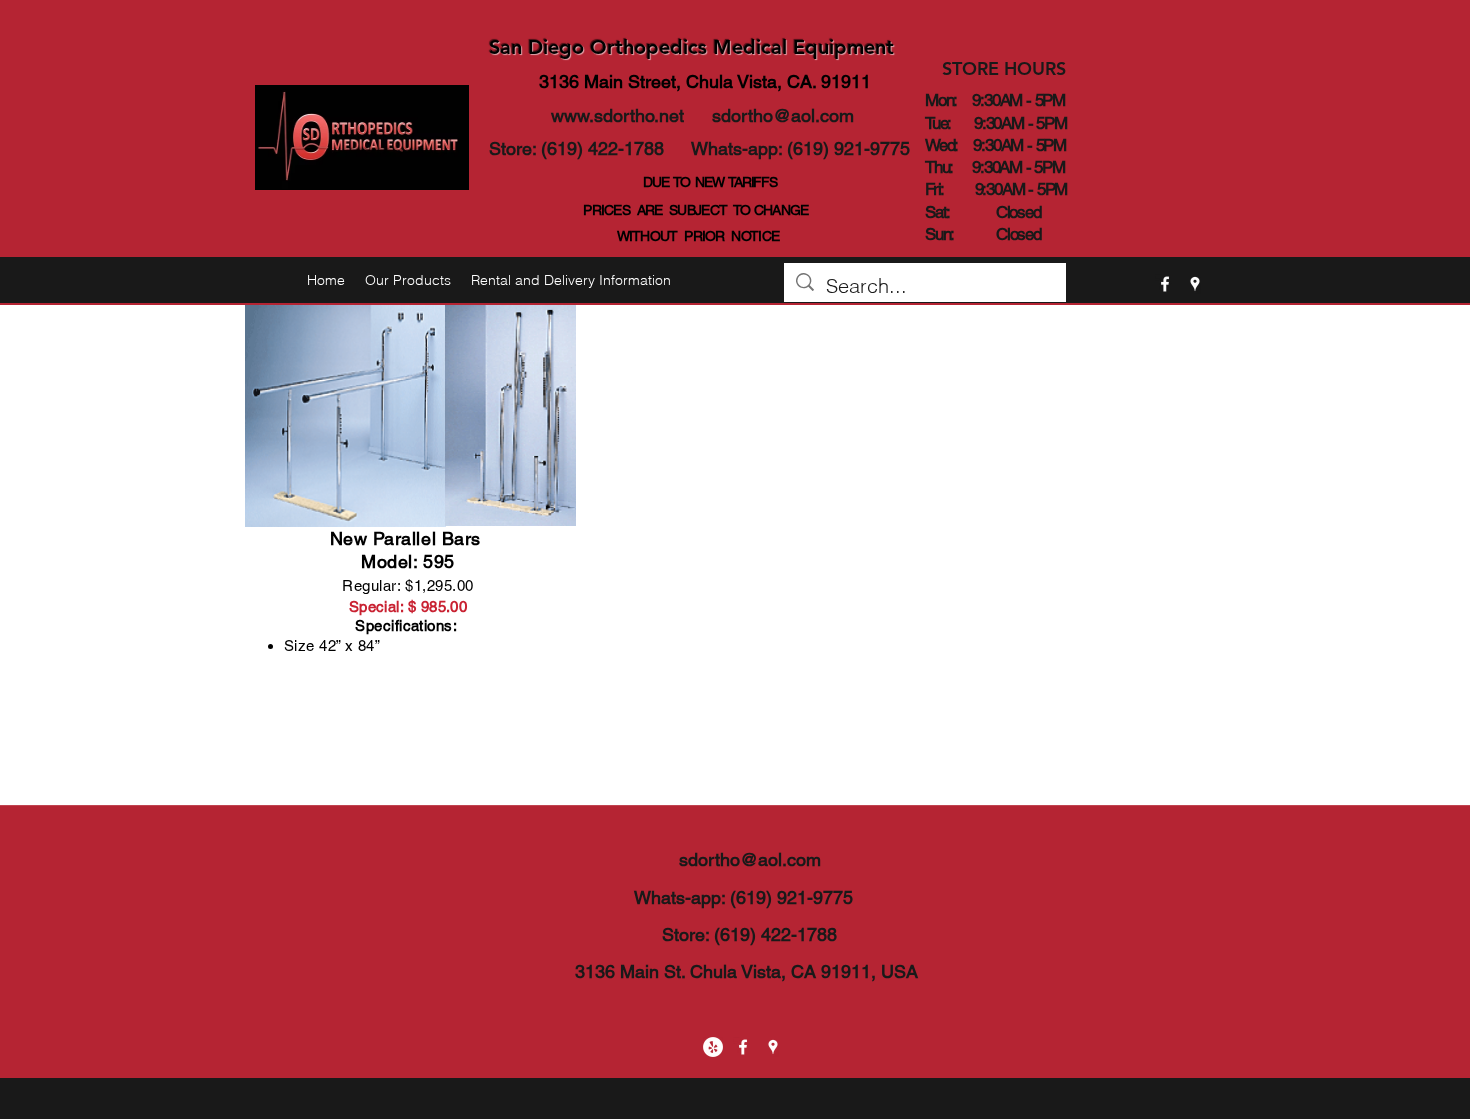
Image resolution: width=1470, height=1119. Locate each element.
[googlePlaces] (1195, 284)
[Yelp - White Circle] (713, 1047)
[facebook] (1165, 284)
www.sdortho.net (617, 115)
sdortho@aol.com (783, 115)
